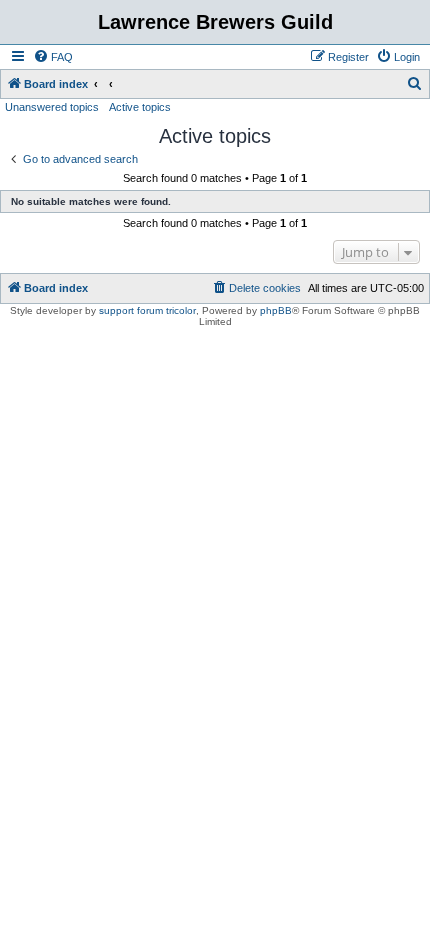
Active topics (140, 107)
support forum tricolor (147, 310)
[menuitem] (53, 57)
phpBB (276, 310)
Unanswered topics (52, 107)
